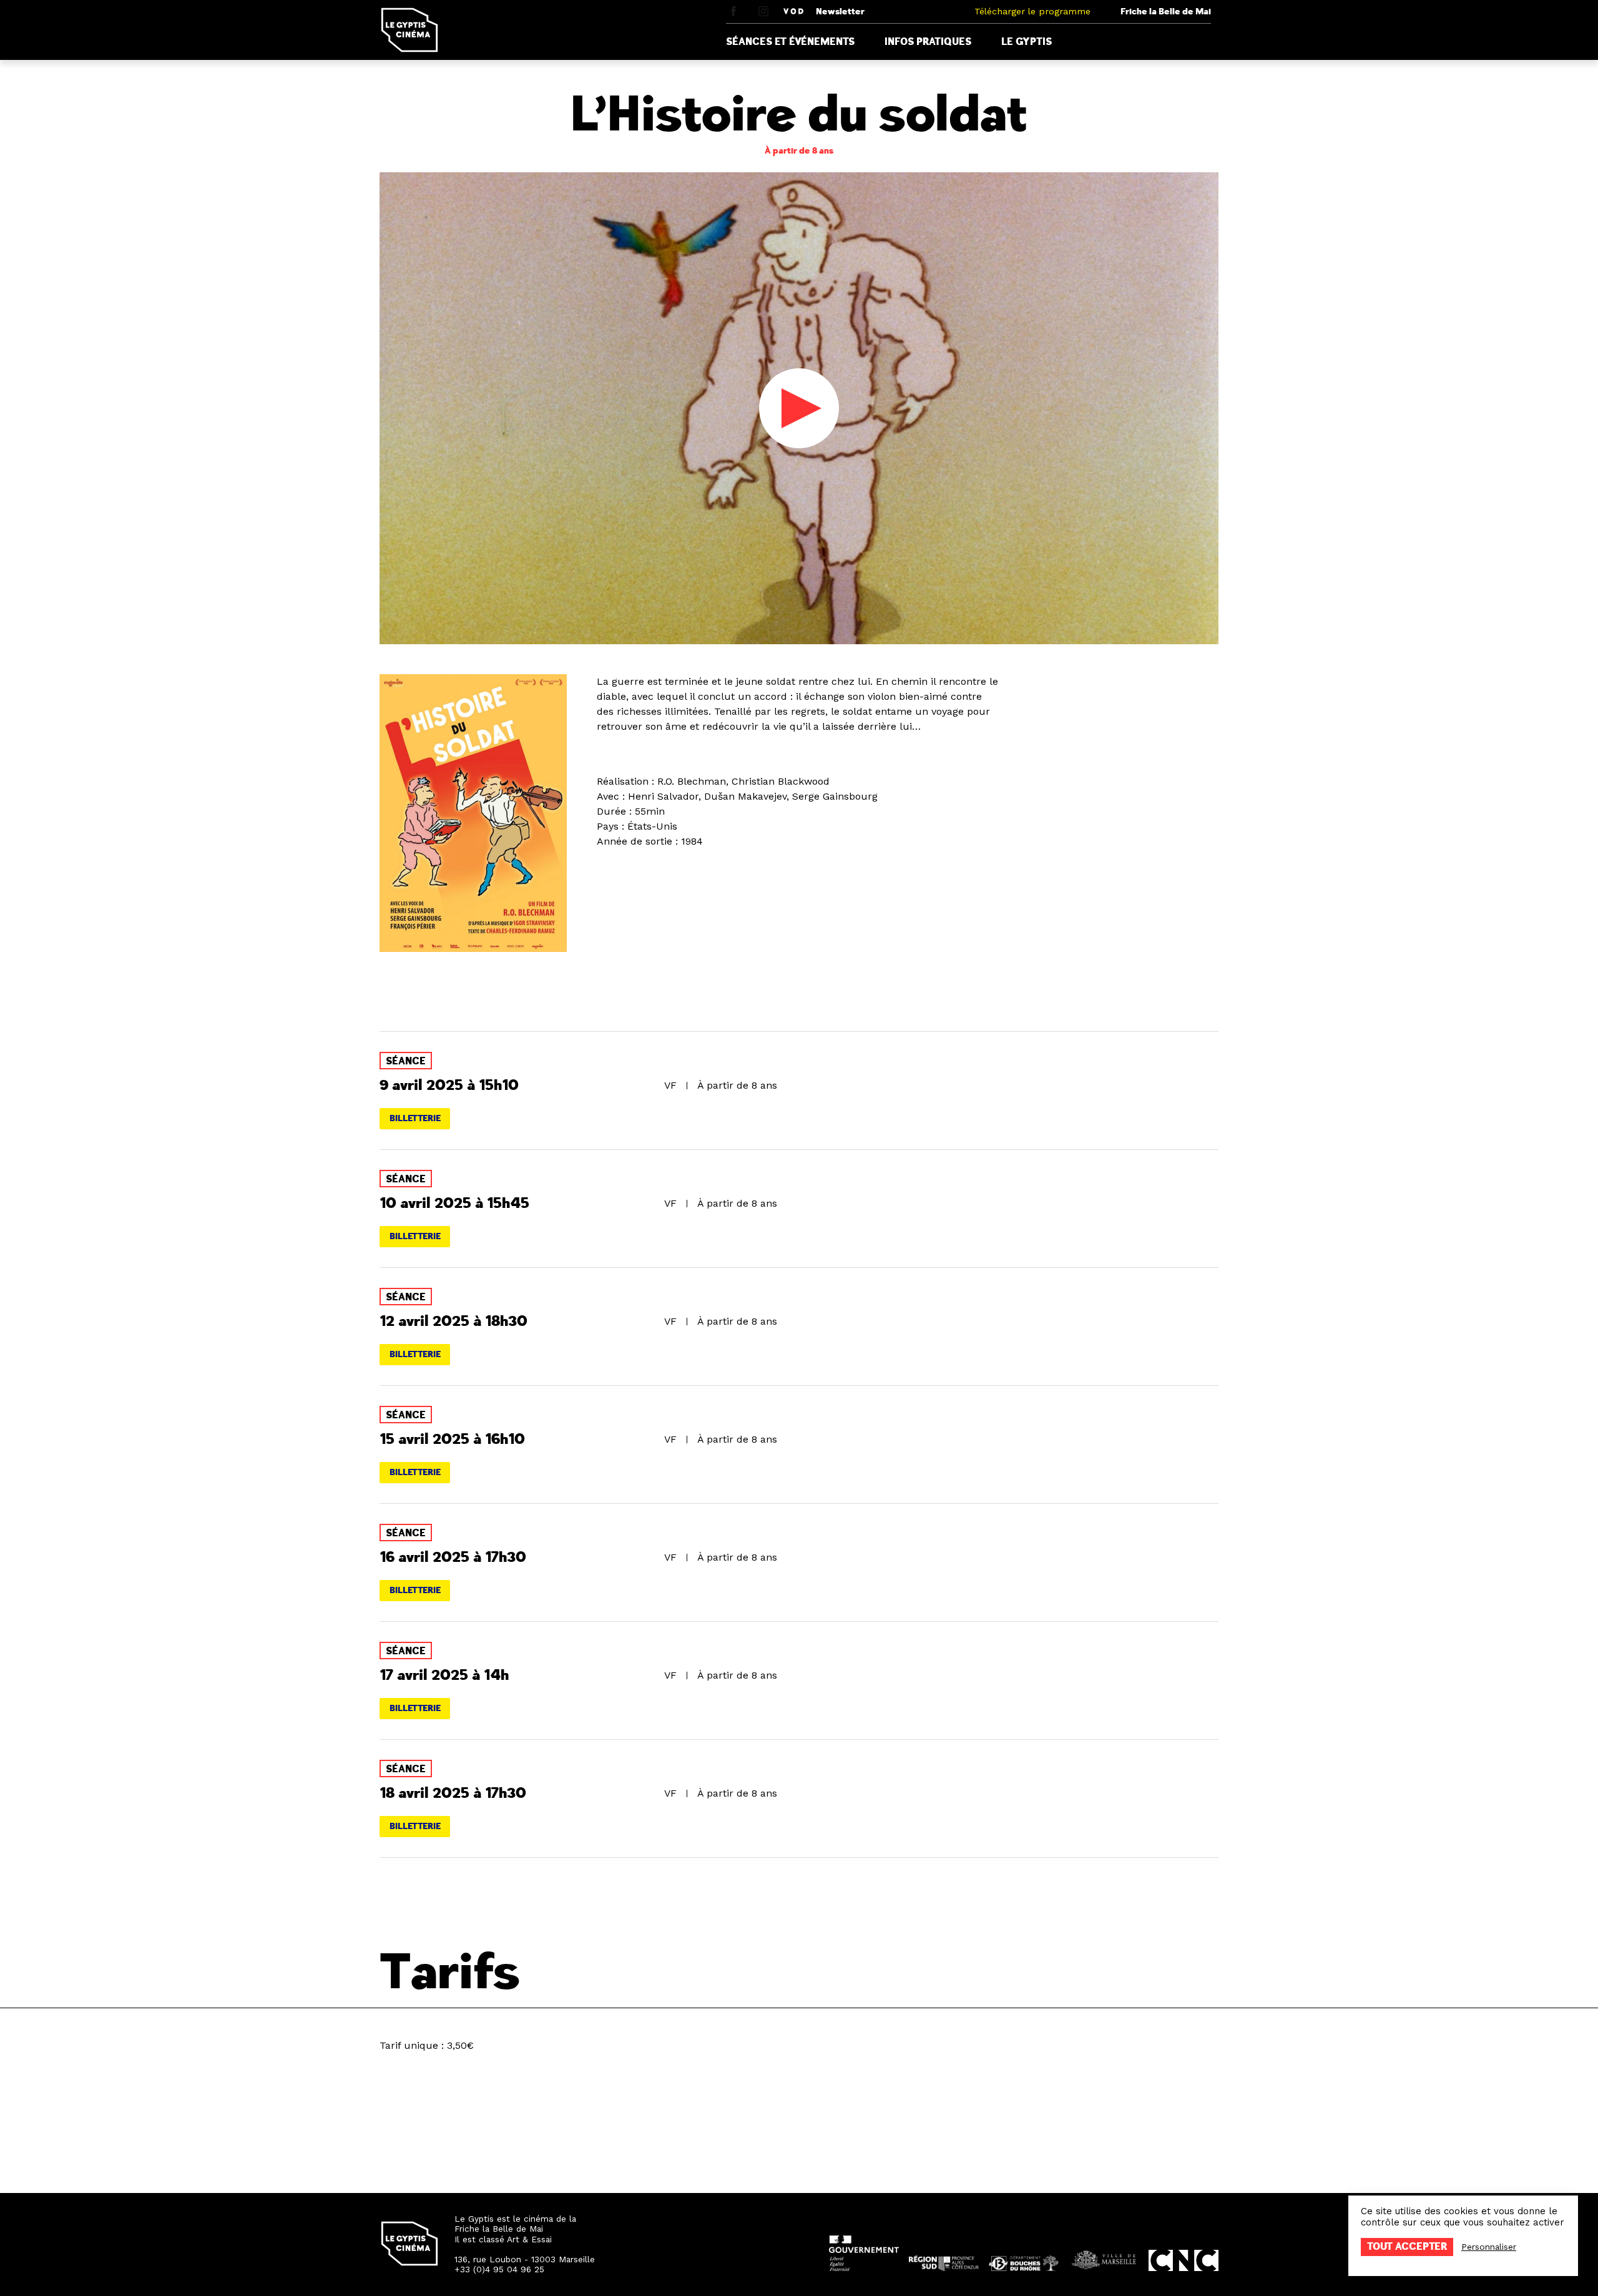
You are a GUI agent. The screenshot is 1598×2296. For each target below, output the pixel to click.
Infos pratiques (928, 42)
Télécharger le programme (1032, 11)
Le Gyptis (1027, 42)
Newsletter (840, 12)
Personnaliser (1489, 2247)
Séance (406, 1061)
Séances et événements (790, 42)
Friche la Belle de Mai (1166, 12)
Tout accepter (1407, 2247)
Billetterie (415, 1118)
